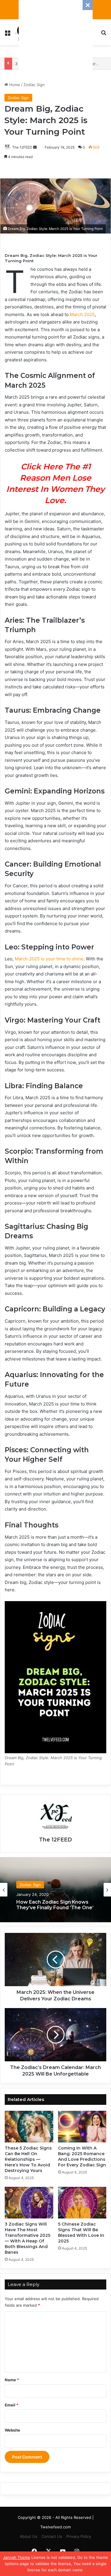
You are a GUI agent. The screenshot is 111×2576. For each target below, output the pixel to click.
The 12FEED (22, 147)
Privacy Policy (79, 2536)
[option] (55, 1890)
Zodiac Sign (34, 85)
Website (12, 2430)
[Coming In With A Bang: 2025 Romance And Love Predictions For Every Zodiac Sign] (82, 2127)
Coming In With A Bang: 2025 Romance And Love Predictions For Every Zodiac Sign (82, 2156)
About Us (29, 2536)
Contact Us (52, 2536)
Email (12, 2405)
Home (14, 85)
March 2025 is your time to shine (49, 959)
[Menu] (7, 34)
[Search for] (104, 34)
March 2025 (82, 314)
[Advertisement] (56, 37)
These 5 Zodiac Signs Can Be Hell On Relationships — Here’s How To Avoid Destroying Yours (28, 2159)
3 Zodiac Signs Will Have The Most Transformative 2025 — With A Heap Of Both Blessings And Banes (28, 2238)
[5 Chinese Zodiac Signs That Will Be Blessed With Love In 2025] (82, 2203)
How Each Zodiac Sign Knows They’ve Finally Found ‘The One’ (55, 1905)
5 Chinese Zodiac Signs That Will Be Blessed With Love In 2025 (81, 2233)
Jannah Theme (17, 2557)
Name (12, 2380)
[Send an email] (35, 147)
